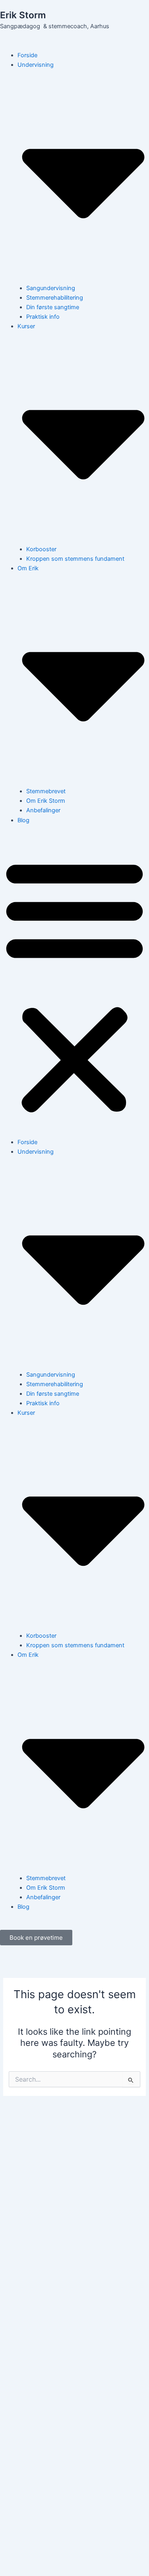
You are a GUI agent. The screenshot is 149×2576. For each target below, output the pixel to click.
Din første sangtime (53, 307)
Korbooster (41, 549)
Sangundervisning (51, 288)
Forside (27, 55)
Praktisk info (43, 317)
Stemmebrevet (46, 791)
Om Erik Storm (46, 801)
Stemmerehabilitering (55, 298)
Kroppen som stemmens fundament (75, 559)
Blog (23, 820)
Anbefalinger (43, 810)
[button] (74, 986)
